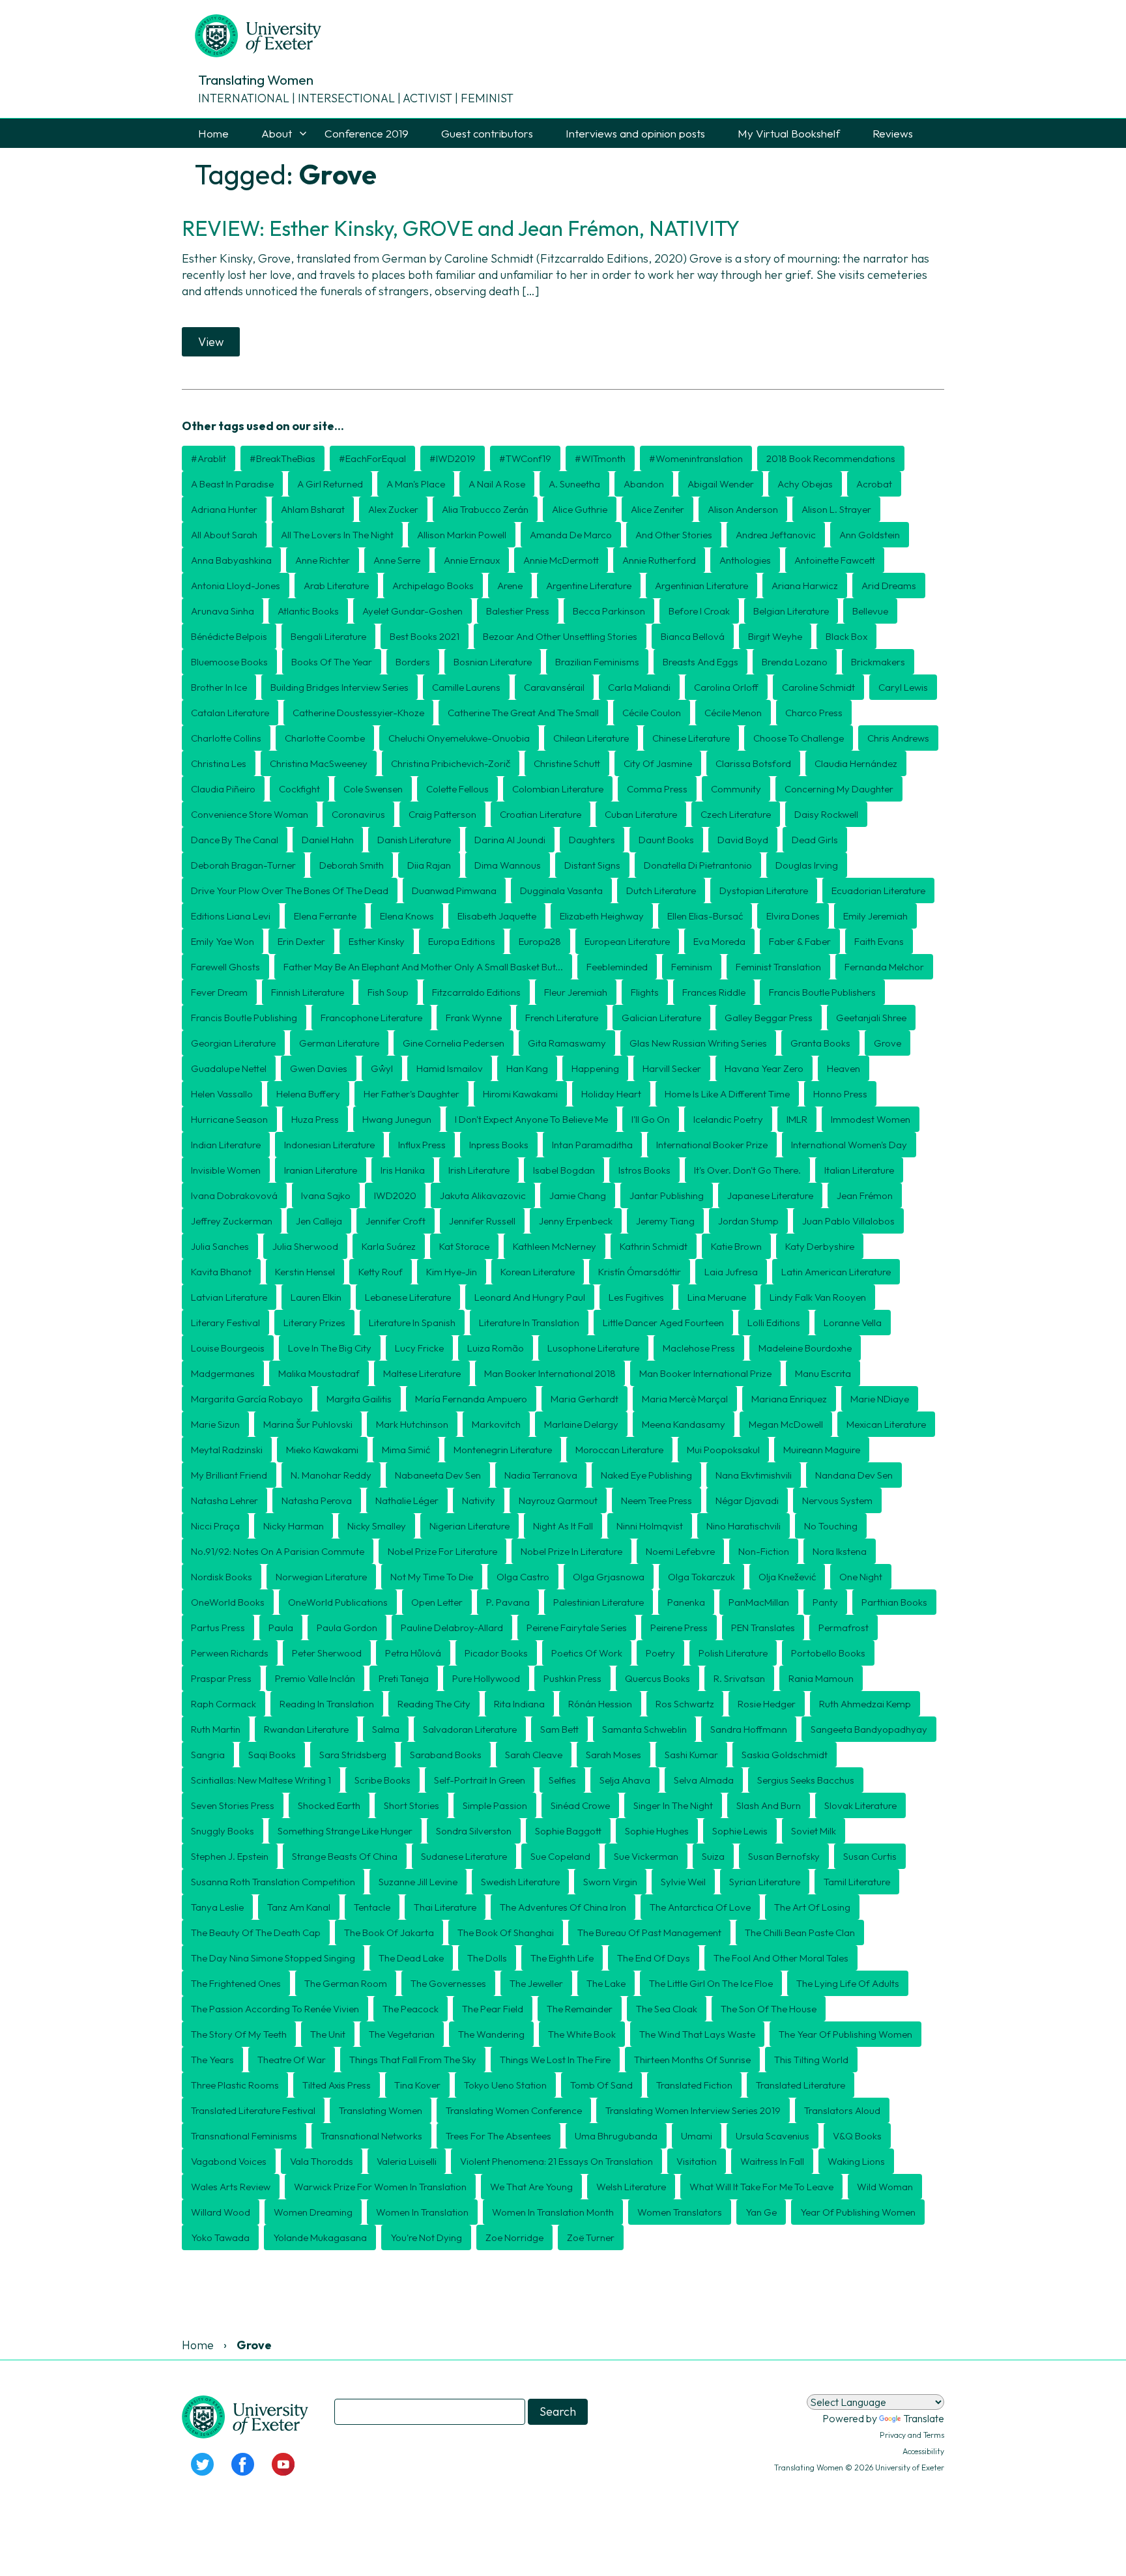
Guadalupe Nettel (229, 1068)
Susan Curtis (870, 1856)
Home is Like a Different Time (727, 1094)
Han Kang (527, 1068)
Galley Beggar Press (769, 1018)
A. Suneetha (574, 484)
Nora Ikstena (840, 1551)
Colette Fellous (457, 789)
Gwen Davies (319, 1068)
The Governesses (448, 1983)
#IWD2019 (453, 458)
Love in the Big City (330, 1348)
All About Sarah (224, 535)
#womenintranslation (696, 458)
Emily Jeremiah (875, 916)
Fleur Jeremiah (576, 992)
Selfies (562, 1780)
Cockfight (299, 789)
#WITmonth (600, 458)
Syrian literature (765, 1882)
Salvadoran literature (470, 1729)
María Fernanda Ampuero (471, 1399)
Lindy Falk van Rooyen (818, 1297)
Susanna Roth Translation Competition (273, 1882)
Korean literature (538, 1272)
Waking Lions (856, 2161)
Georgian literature (233, 1043)
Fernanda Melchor (884, 967)
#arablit (209, 458)
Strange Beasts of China (345, 1856)
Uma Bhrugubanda (616, 2136)
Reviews (893, 133)
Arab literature (336, 586)
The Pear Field (493, 2009)
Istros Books (644, 1170)
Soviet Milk (814, 1831)
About (277, 133)
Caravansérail (554, 687)
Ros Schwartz (685, 1704)
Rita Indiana (519, 1704)
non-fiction (764, 1551)
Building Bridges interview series (339, 687)
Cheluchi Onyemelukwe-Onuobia (459, 738)
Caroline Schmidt (818, 687)
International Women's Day (849, 1145)
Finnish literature (308, 992)
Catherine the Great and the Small (523, 713)
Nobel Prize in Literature (571, 1551)
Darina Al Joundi (510, 840)
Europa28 (540, 941)
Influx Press (422, 1145)
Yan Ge (761, 2212)
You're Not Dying (426, 2237)
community (736, 789)
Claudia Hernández (856, 763)
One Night (861, 1577)
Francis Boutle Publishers (822, 992)
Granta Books (820, 1043)
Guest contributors (487, 133)
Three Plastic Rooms (235, 2085)
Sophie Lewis (740, 1831)
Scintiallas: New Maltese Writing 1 (261, 1780)
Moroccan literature (619, 1450)
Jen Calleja (319, 1221)
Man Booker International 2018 (550, 1373)
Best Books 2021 (425, 636)
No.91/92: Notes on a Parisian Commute (278, 1551)
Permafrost (844, 1628)
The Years (212, 2060)
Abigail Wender (721, 484)
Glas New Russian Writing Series (698, 1043)
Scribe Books (383, 1780)
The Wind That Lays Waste (697, 2034)
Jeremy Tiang (665, 1221)
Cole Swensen (373, 789)
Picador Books (496, 1653)
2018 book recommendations (831, 458)
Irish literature (479, 1170)
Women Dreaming (313, 2212)
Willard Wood (221, 2212)
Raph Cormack (224, 1704)
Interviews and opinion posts (635, 133)
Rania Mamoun (821, 1678)
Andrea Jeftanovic (776, 535)
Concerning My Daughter (839, 789)
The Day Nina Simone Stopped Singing (273, 1958)
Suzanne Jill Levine (418, 1882)
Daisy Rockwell (826, 814)
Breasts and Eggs (700, 662)
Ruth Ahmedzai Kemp (865, 1704)
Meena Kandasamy (684, 1424)
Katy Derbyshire (820, 1246)
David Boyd (743, 840)
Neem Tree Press (657, 1500)
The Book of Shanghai (506, 1932)
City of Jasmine (658, 763)
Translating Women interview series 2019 (693, 2110)
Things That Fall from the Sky (413, 2060)
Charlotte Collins (226, 738)
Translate (924, 2418)
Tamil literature (857, 1882)
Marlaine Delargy (581, 1424)
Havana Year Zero (764, 1068)
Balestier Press (518, 611)
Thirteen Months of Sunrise (692, 2060)
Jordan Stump (748, 1221)
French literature (562, 1018)
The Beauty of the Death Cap (256, 1932)
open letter (437, 1602)
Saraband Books (446, 1755)
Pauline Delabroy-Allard (452, 1628)
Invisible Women (226, 1170)
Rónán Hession (600, 1704)
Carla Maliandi (639, 687)
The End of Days (654, 1958)
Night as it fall (563, 1526)
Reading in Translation (327, 1704)
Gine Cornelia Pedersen (454, 1043)
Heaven (844, 1068)
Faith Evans (879, 941)
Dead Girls (815, 840)
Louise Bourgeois (228, 1348)
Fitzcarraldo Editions (476, 992)
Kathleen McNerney (555, 1246)
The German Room (346, 1983)
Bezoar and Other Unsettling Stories (560, 636)
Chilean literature (591, 738)
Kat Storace (464, 1246)
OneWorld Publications (338, 1602)
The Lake (606, 1983)
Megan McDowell (786, 1424)
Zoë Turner (591, 2237)
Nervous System (837, 1500)
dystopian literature (764, 890)
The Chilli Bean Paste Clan (800, 1932)
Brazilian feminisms (597, 662)
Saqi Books (272, 1755)
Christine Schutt (567, 763)
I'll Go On (651, 1119)
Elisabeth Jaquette (497, 916)
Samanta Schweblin (644, 1729)
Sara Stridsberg (353, 1755)
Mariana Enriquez (789, 1399)
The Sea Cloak (667, 2009)
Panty (825, 1602)
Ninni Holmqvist (650, 1526)
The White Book (582, 2034)
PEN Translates (763, 1628)
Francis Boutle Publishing (244, 1018)
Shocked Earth (329, 1805)
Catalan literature (230, 713)
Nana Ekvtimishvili (754, 1475)
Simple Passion (495, 1805)
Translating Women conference (514, 2110)
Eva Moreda (719, 941)
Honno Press (840, 1094)
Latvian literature (229, 1297)
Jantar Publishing (667, 1195)
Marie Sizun (215, 1424)
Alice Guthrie (580, 509)
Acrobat (874, 484)
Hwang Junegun (397, 1119)
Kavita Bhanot (221, 1272)
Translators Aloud (842, 2110)
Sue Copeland (560, 1856)
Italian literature (859, 1170)
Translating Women (381, 2110)
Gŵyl (382, 1068)
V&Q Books (857, 2136)
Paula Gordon (347, 1628)
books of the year (332, 662)
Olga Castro (523, 1577)
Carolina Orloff (726, 687)
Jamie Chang (578, 1195)
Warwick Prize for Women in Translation (380, 2187)
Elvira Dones (793, 916)
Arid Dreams (889, 586)
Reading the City (434, 1704)
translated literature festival (253, 2110)
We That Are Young (531, 2187)
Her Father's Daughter (411, 1094)
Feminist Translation (778, 967)
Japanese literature (770, 1195)
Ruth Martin (216, 1729)
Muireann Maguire (822, 1450)
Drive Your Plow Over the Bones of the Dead (290, 890)
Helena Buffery (308, 1094)
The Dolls (487, 1958)
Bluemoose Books (229, 662)
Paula (281, 1628)
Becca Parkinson (609, 611)
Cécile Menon (733, 713)
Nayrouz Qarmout (558, 1500)
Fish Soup (388, 992)
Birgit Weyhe (775, 636)
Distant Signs (592, 865)
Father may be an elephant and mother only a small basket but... (423, 967)
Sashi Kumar (691, 1755)
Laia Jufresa (731, 1272)
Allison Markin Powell (462, 535)
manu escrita (823, 1373)
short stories (411, 1805)
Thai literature (445, 1907)
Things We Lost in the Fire (555, 2060)
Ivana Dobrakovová (234, 1195)
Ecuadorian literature (878, 890)
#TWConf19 (525, 458)
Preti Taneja (404, 1678)
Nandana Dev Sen (854, 1475)
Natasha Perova (317, 1500)
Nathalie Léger (407, 1500)
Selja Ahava (625, 1780)
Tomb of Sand (601, 2085)
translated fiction (694, 2085)
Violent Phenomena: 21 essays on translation (556, 2161)
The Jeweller (536, 1983)
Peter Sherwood (327, 1653)
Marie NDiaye (880, 1399)
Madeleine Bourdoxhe (805, 1348)
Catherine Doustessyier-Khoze (358, 713)
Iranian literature (321, 1170)
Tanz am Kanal (299, 1907)
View (211, 342)
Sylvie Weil (683, 1882)
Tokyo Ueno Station (505, 2085)
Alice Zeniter (657, 509)
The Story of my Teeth (239, 2034)
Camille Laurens (466, 687)
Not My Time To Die (432, 1577)
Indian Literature (226, 1145)
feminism (692, 967)
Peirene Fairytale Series (577, 1628)
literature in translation (529, 1323)
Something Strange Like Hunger (345, 1831)
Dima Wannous (508, 865)
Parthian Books (894, 1602)
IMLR (797, 1119)
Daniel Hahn (328, 840)
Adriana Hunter (224, 509)
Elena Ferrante (325, 916)
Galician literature (661, 1018)
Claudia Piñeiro (223, 789)
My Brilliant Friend (229, 1475)
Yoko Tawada (220, 2237)
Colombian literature (558, 789)
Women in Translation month (553, 2212)
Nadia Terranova (541, 1475)
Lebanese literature (408, 1297)
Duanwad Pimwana (454, 890)
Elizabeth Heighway (602, 916)
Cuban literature (641, 814)
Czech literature (736, 814)
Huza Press (315, 1119)
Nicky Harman (294, 1526)
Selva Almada (704, 1780)
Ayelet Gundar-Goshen (412, 611)
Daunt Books (666, 840)
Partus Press (218, 1628)
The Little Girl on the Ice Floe (711, 1983)
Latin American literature (836, 1272)
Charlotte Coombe (325, 738)
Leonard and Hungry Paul (530, 1297)
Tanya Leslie (217, 1907)
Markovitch (496, 1424)
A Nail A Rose (497, 484)
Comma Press (657, 789)
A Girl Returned (330, 484)
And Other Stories (674, 535)
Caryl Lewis (903, 687)
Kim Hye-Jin (452, 1272)
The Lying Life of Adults (848, 1983)
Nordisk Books (222, 1577)
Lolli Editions (774, 1323)
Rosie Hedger (767, 1704)
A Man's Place (416, 484)
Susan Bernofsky (784, 1856)
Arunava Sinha (223, 611)
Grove (888, 1043)
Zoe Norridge (514, 2237)
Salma (386, 1729)
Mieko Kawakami (322, 1450)
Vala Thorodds (322, 2161)
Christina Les (219, 763)
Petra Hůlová (413, 1653)
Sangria (208, 1755)
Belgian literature (791, 611)
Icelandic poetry (728, 1119)
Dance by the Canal (235, 840)
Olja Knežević (787, 1577)
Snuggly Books (223, 1831)
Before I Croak (699, 611)
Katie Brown (736, 1246)
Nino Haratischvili (743, 1526)
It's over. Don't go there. (747, 1170)
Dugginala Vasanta (561, 890)
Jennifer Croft (396, 1221)
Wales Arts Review (231, 2187)
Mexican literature (886, 1424)
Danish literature (414, 840)
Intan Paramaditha (592, 1145)
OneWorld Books (228, 1602)
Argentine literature (589, 586)
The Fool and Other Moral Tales (781, 1958)
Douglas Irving (807, 865)
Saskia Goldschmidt (785, 1755)
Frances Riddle (714, 992)
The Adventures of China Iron (563, 1907)
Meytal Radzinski (227, 1450)
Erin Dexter (301, 941)
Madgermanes (223, 1373)
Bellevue (870, 611)
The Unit (328, 2034)
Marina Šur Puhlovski (308, 1424)
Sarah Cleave (534, 1755)
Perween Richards (230, 1653)
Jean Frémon (865, 1195)
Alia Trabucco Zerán (485, 509)
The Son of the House (769, 2009)
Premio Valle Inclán (315, 1678)
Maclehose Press (699, 1348)
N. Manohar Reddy (331, 1475)
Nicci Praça (215, 1526)
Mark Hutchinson (412, 1424)
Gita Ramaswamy (567, 1043)
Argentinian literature (701, 586)
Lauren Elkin (316, 1297)
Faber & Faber (800, 941)
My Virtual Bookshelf (789, 133)
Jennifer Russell (482, 1221)
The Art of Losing (812, 1907)
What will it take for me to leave (761, 2187)
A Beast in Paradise (232, 484)
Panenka (686, 1602)
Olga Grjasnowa (609, 1577)
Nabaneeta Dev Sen (438, 1475)
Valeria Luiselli (407, 2161)
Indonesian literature (329, 1145)
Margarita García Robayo (247, 1399)
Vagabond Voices (229, 2161)
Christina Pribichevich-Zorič (451, 763)
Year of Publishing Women (858, 2212)
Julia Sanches (220, 1246)
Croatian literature (541, 814)
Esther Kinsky (377, 941)
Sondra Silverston (474, 1831)
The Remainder (580, 2009)
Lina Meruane (717, 1297)
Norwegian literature (321, 1577)
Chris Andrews (898, 738)
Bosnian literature (493, 662)
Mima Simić (406, 1450)
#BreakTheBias (282, 458)
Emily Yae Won (223, 941)
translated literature (801, 2085)
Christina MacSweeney (319, 763)
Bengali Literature (328, 636)
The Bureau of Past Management (649, 1932)
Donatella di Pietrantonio (698, 865)
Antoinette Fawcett (835, 560)
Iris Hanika (403, 1170)
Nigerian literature (469, 1526)
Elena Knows (407, 916)
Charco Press (814, 713)
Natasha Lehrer (224, 1500)
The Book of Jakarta (389, 1932)
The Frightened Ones (236, 1983)
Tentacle (372, 1907)
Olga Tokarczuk (701, 1577)
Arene (510, 586)
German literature (339, 1043)
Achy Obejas (805, 484)
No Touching (831, 1526)
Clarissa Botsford (753, 763)
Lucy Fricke (419, 1348)
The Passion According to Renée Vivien (275, 2009)
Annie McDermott (561, 560)
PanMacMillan (759, 1602)
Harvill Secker (672, 1068)
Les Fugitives (636, 1297)
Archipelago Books (433, 586)
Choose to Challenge (799, 738)
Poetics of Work (587, 1653)
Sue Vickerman (646, 1856)
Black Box (846, 636)
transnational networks (371, 2136)
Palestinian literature (599, 1602)
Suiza (713, 1856)
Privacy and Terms (912, 2435)
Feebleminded (617, 967)
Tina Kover (417, 2085)
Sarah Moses (614, 1755)
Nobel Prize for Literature (442, 1551)
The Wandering (491, 2034)
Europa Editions (462, 941)
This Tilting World (811, 2060)
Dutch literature (661, 890)
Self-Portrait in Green (480, 1780)
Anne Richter (323, 560)
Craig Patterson (442, 814)
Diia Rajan (429, 865)
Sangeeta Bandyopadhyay (869, 1729)
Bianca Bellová (693, 636)
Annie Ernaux (472, 560)
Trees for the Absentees (498, 2136)
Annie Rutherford (659, 560)
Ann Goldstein (870, 535)
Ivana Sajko (326, 1195)
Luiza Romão (496, 1348)
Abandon (644, 484)
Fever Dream (219, 992)
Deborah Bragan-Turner (243, 865)
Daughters (592, 840)
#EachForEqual (372, 458)
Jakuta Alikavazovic (483, 1195)
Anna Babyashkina (231, 560)
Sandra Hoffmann (749, 1729)
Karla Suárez (389, 1246)
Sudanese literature (464, 1856)
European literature (627, 941)
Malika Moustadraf (319, 1373)
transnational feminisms (244, 2136)
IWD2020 (395, 1195)
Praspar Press (221, 1678)
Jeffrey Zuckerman (232, 1221)
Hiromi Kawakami (520, 1094)
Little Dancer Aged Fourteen (663, 1323)
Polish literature (733, 1653)
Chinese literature (691, 738)
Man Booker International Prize (705, 1373)
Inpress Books (499, 1145)
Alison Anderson (743, 509)
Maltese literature (422, 1373)
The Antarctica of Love (700, 1907)
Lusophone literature (593, 1348)
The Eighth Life (562, 1958)
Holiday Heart (611, 1094)
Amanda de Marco (571, 535)
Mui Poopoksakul (723, 1450)
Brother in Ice (219, 687)
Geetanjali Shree (871, 1018)
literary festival (225, 1323)
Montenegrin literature (503, 1450)
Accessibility (923, 2451)
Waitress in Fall (772, 2161)
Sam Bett (559, 1729)
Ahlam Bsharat (313, 509)
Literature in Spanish (412, 1323)
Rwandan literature (306, 1729)
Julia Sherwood (305, 1246)
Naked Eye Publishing (646, 1475)
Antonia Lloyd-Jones (236, 586)
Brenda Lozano (795, 662)
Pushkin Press (572, 1678)
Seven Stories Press (233, 1805)
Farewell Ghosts (225, 967)
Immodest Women (871, 1119)
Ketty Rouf (381, 1272)
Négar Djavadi (747, 1500)
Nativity (479, 1500)
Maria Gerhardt (585, 1399)
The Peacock (411, 2009)
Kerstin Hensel (305, 1272)
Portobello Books (828, 1653)
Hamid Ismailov (450, 1068)
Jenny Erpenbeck (576, 1221)
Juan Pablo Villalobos (848, 1221)
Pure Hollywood (486, 1678)
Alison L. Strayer (836, 509)
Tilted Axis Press (337, 2085)
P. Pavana (508, 1602)
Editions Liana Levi (231, 916)
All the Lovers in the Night (337, 535)
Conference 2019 (367, 133)
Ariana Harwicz (805, 586)
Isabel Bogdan (564, 1170)
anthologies (745, 560)
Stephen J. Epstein (230, 1856)
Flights (645, 992)
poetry (660, 1653)
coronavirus (358, 814)
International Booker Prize (712, 1145)
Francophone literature (371, 1018)
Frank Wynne (474, 1018)
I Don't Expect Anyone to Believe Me (531, 1119)
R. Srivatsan (739, 1678)
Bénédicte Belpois (229, 636)
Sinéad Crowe (580, 1805)
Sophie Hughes (657, 1831)
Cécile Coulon (652, 713)
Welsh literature (631, 2187)
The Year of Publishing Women (845, 2034)
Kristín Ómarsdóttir (640, 1272)
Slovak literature (860, 1805)
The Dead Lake (411, 1958)
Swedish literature (520, 1882)
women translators (680, 2212)
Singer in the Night (673, 1805)
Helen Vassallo (222, 1094)
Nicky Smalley (377, 1526)
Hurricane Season (229, 1119)
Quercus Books (657, 1678)
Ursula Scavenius (772, 2136)
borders (413, 662)
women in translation (422, 2212)
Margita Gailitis (359, 1399)
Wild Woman (885, 2187)
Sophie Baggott (568, 1831)
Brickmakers (878, 662)
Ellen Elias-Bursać (705, 916)
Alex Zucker (393, 509)
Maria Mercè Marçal (685, 1399)
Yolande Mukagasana (320, 2237)
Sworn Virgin (610, 1882)
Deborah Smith (352, 865)
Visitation (697, 2161)
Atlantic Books (308, 611)
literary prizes (314, 1323)
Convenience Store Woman (250, 814)
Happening (595, 1068)
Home (213, 133)
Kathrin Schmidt (654, 1246)
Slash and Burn (769, 1805)
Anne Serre (397, 560)
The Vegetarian (402, 2034)
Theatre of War (292, 2060)
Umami (697, 2136)
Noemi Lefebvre (680, 1551)
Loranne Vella (853, 1323)
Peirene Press (679, 1628)
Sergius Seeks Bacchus (806, 1780)
